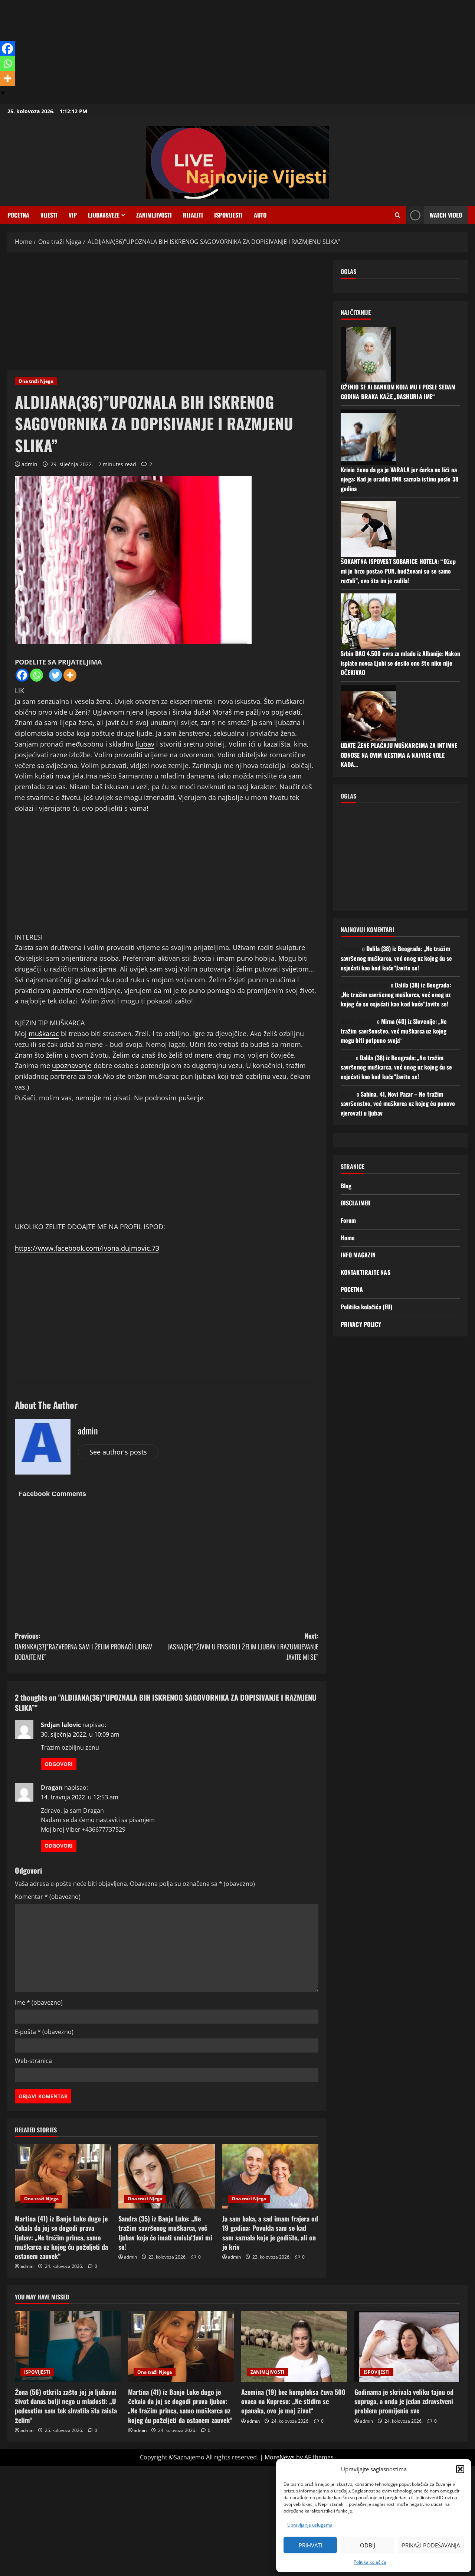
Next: (243, 1646)
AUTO (260, 215)
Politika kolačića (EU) (366, 1307)
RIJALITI (193, 215)
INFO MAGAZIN (358, 1255)
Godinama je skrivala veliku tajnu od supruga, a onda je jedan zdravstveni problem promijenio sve (404, 2401)
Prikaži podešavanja (431, 2545)
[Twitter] (55, 675)
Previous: (83, 1646)
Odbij (368, 2545)
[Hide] (3, 93)
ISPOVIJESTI (228, 215)
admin (30, 464)
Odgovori (59, 1764)
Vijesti (49, 215)
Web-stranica (33, 2061)
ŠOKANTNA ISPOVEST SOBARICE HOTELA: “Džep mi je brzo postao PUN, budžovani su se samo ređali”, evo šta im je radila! (398, 571)
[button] (460, 2469)
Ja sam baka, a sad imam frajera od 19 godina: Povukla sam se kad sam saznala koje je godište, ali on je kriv (270, 2233)
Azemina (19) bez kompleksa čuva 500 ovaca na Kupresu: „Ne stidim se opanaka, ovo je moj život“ (293, 2401)
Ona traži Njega (36, 381)
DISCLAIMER (356, 1203)
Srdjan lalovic (61, 1725)
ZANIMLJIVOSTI (267, 2372)
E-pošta (44, 2032)
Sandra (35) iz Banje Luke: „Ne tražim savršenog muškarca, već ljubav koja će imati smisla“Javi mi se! (165, 2233)
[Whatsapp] (37, 675)
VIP (73, 215)
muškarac (44, 1034)
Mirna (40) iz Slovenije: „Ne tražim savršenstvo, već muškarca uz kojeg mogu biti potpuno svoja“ (394, 1031)
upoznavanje (72, 1065)
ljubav (145, 744)
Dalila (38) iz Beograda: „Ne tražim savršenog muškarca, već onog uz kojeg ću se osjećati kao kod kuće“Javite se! (396, 958)
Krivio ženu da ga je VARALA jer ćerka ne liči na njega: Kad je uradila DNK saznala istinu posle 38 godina (399, 479)
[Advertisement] (223, 52)
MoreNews (280, 2457)
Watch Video (446, 215)
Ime (39, 2002)
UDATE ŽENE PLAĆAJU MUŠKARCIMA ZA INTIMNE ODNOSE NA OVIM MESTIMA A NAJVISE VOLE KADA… (399, 755)
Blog (346, 1186)
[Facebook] (22, 675)
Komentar (48, 1897)
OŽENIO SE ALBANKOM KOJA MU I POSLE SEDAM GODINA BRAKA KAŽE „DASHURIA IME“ (398, 392)
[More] (70, 675)
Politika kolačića (370, 2562)
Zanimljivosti (154, 215)
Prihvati (310, 2545)
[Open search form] (398, 215)
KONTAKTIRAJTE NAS (366, 1272)
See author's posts (118, 1452)
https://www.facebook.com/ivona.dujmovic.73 (87, 1248)
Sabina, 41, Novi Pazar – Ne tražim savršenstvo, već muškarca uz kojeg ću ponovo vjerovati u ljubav (398, 1103)
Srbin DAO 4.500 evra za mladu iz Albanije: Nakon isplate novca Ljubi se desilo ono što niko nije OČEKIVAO (400, 663)
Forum (348, 1220)
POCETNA (18, 215)
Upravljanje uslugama (310, 2525)
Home (348, 1238)
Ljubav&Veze (104, 215)
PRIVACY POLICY (361, 1324)
